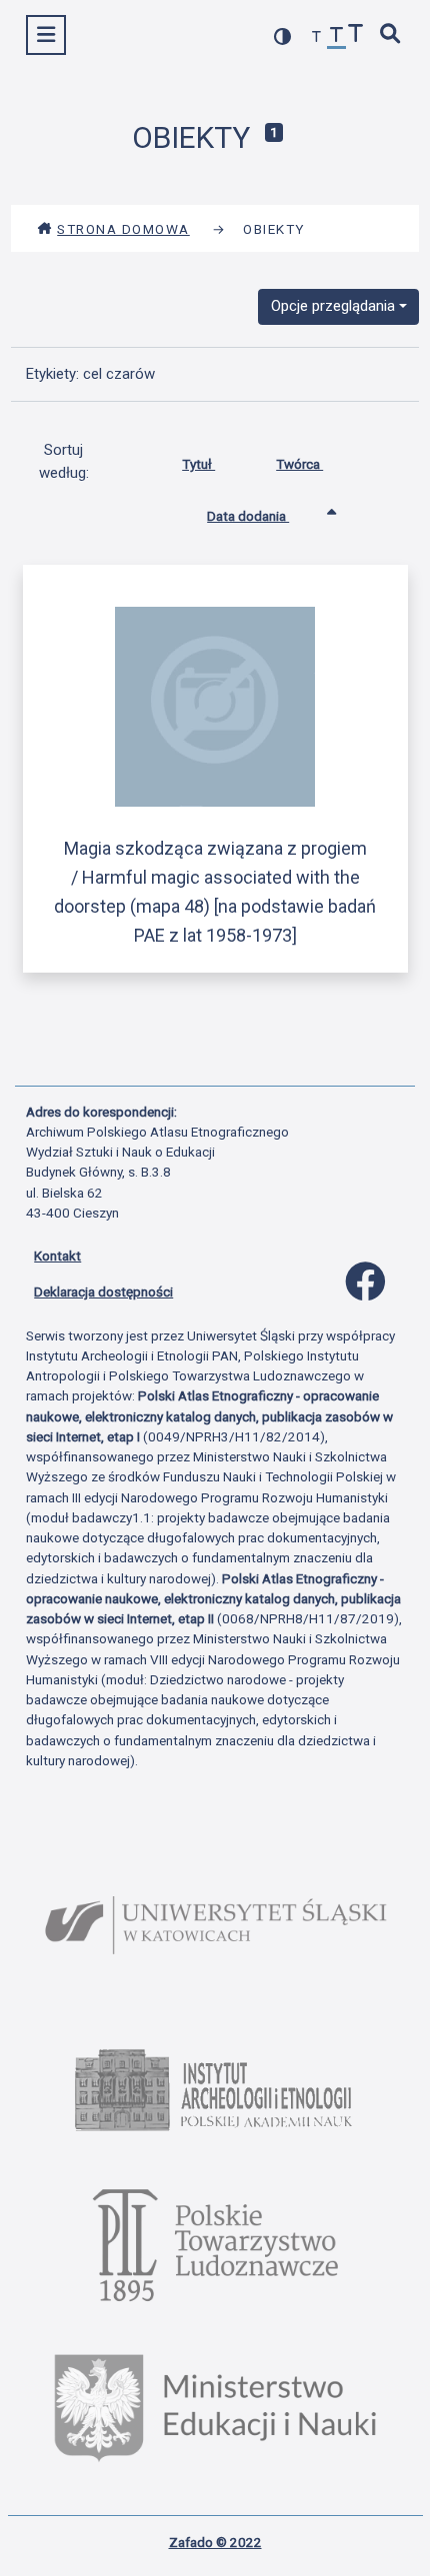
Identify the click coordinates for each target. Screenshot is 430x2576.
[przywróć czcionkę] (337, 37)
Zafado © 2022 (215, 2542)
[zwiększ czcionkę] (356, 35)
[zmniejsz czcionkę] (317, 37)
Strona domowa (123, 229)
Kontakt (57, 1256)
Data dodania (248, 516)
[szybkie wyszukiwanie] (391, 35)
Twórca (299, 464)
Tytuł (198, 464)
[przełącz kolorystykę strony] (283, 36)
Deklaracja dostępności (103, 1291)
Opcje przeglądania (333, 306)
